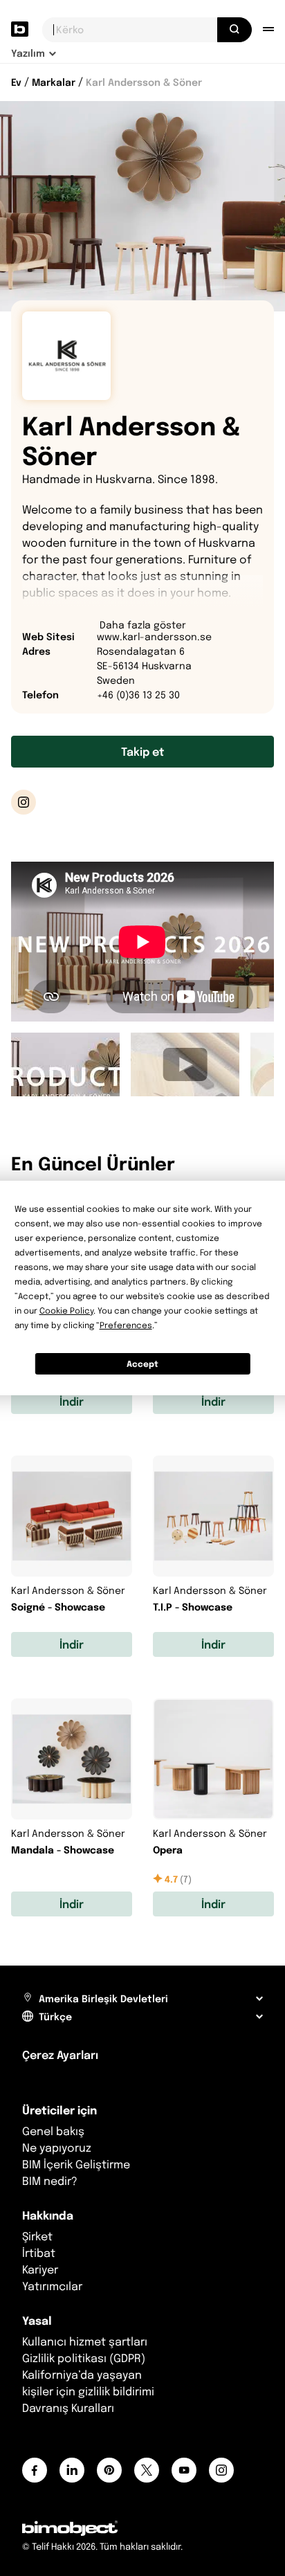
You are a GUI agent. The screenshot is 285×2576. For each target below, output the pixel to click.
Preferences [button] (126, 1325)
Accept (142, 1364)
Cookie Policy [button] (66, 1310)
